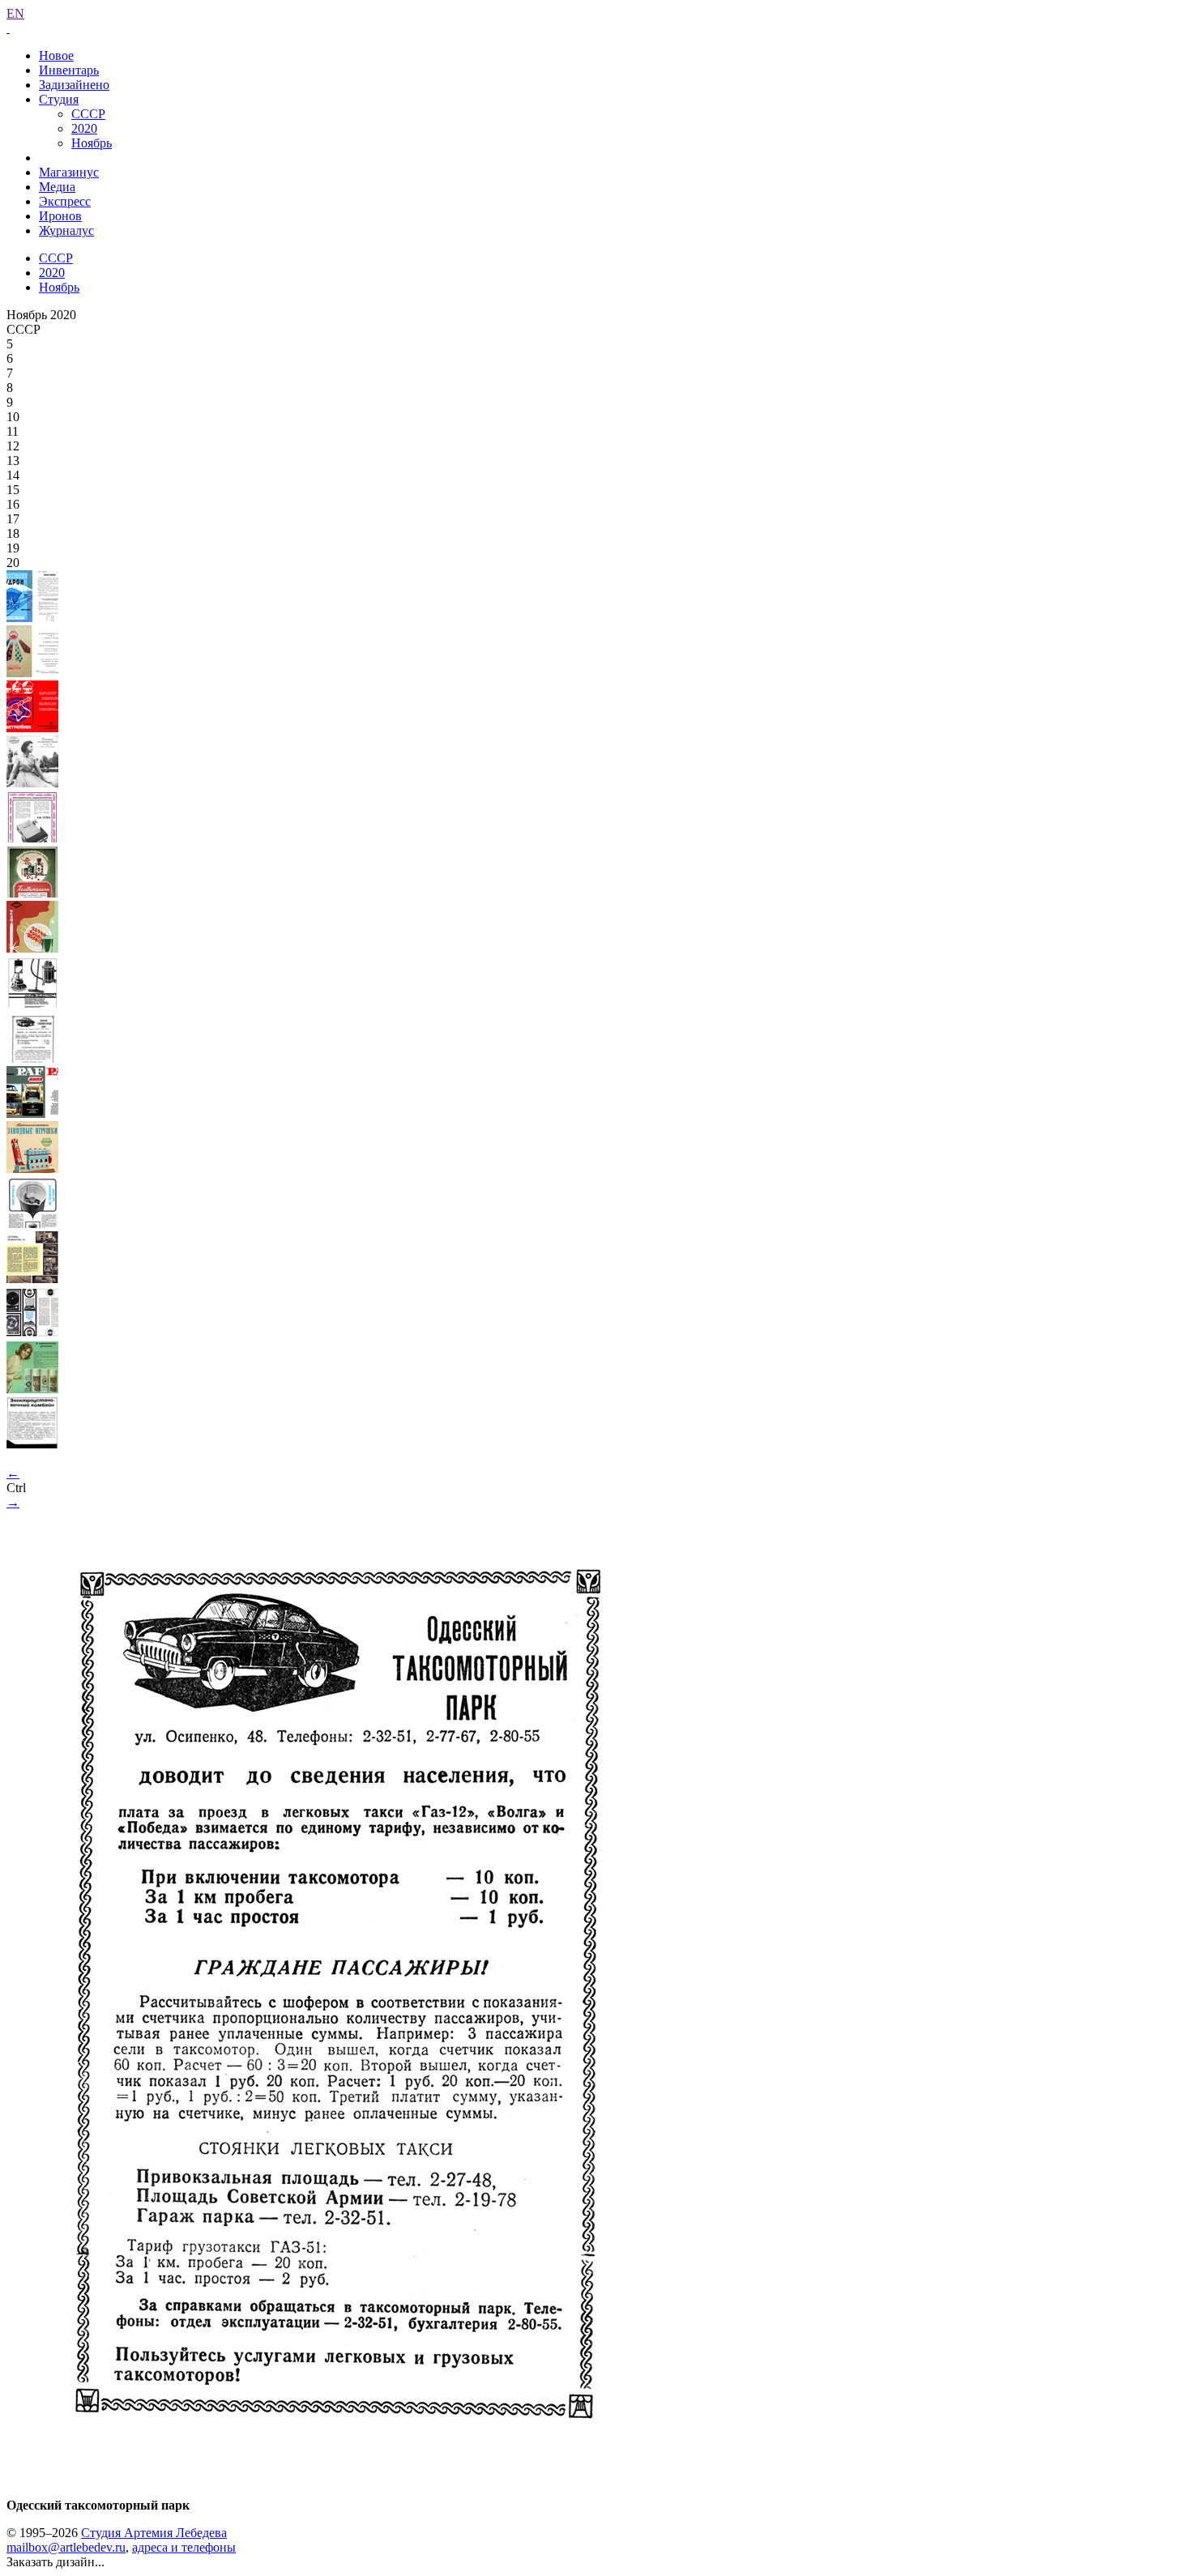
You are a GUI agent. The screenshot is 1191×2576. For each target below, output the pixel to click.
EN (15, 13)
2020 (84, 128)
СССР (88, 114)
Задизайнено (74, 85)
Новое (56, 55)
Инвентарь (69, 70)
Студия (59, 99)
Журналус (66, 230)
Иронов (60, 216)
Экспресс (65, 201)
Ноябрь (92, 143)
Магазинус (69, 172)
